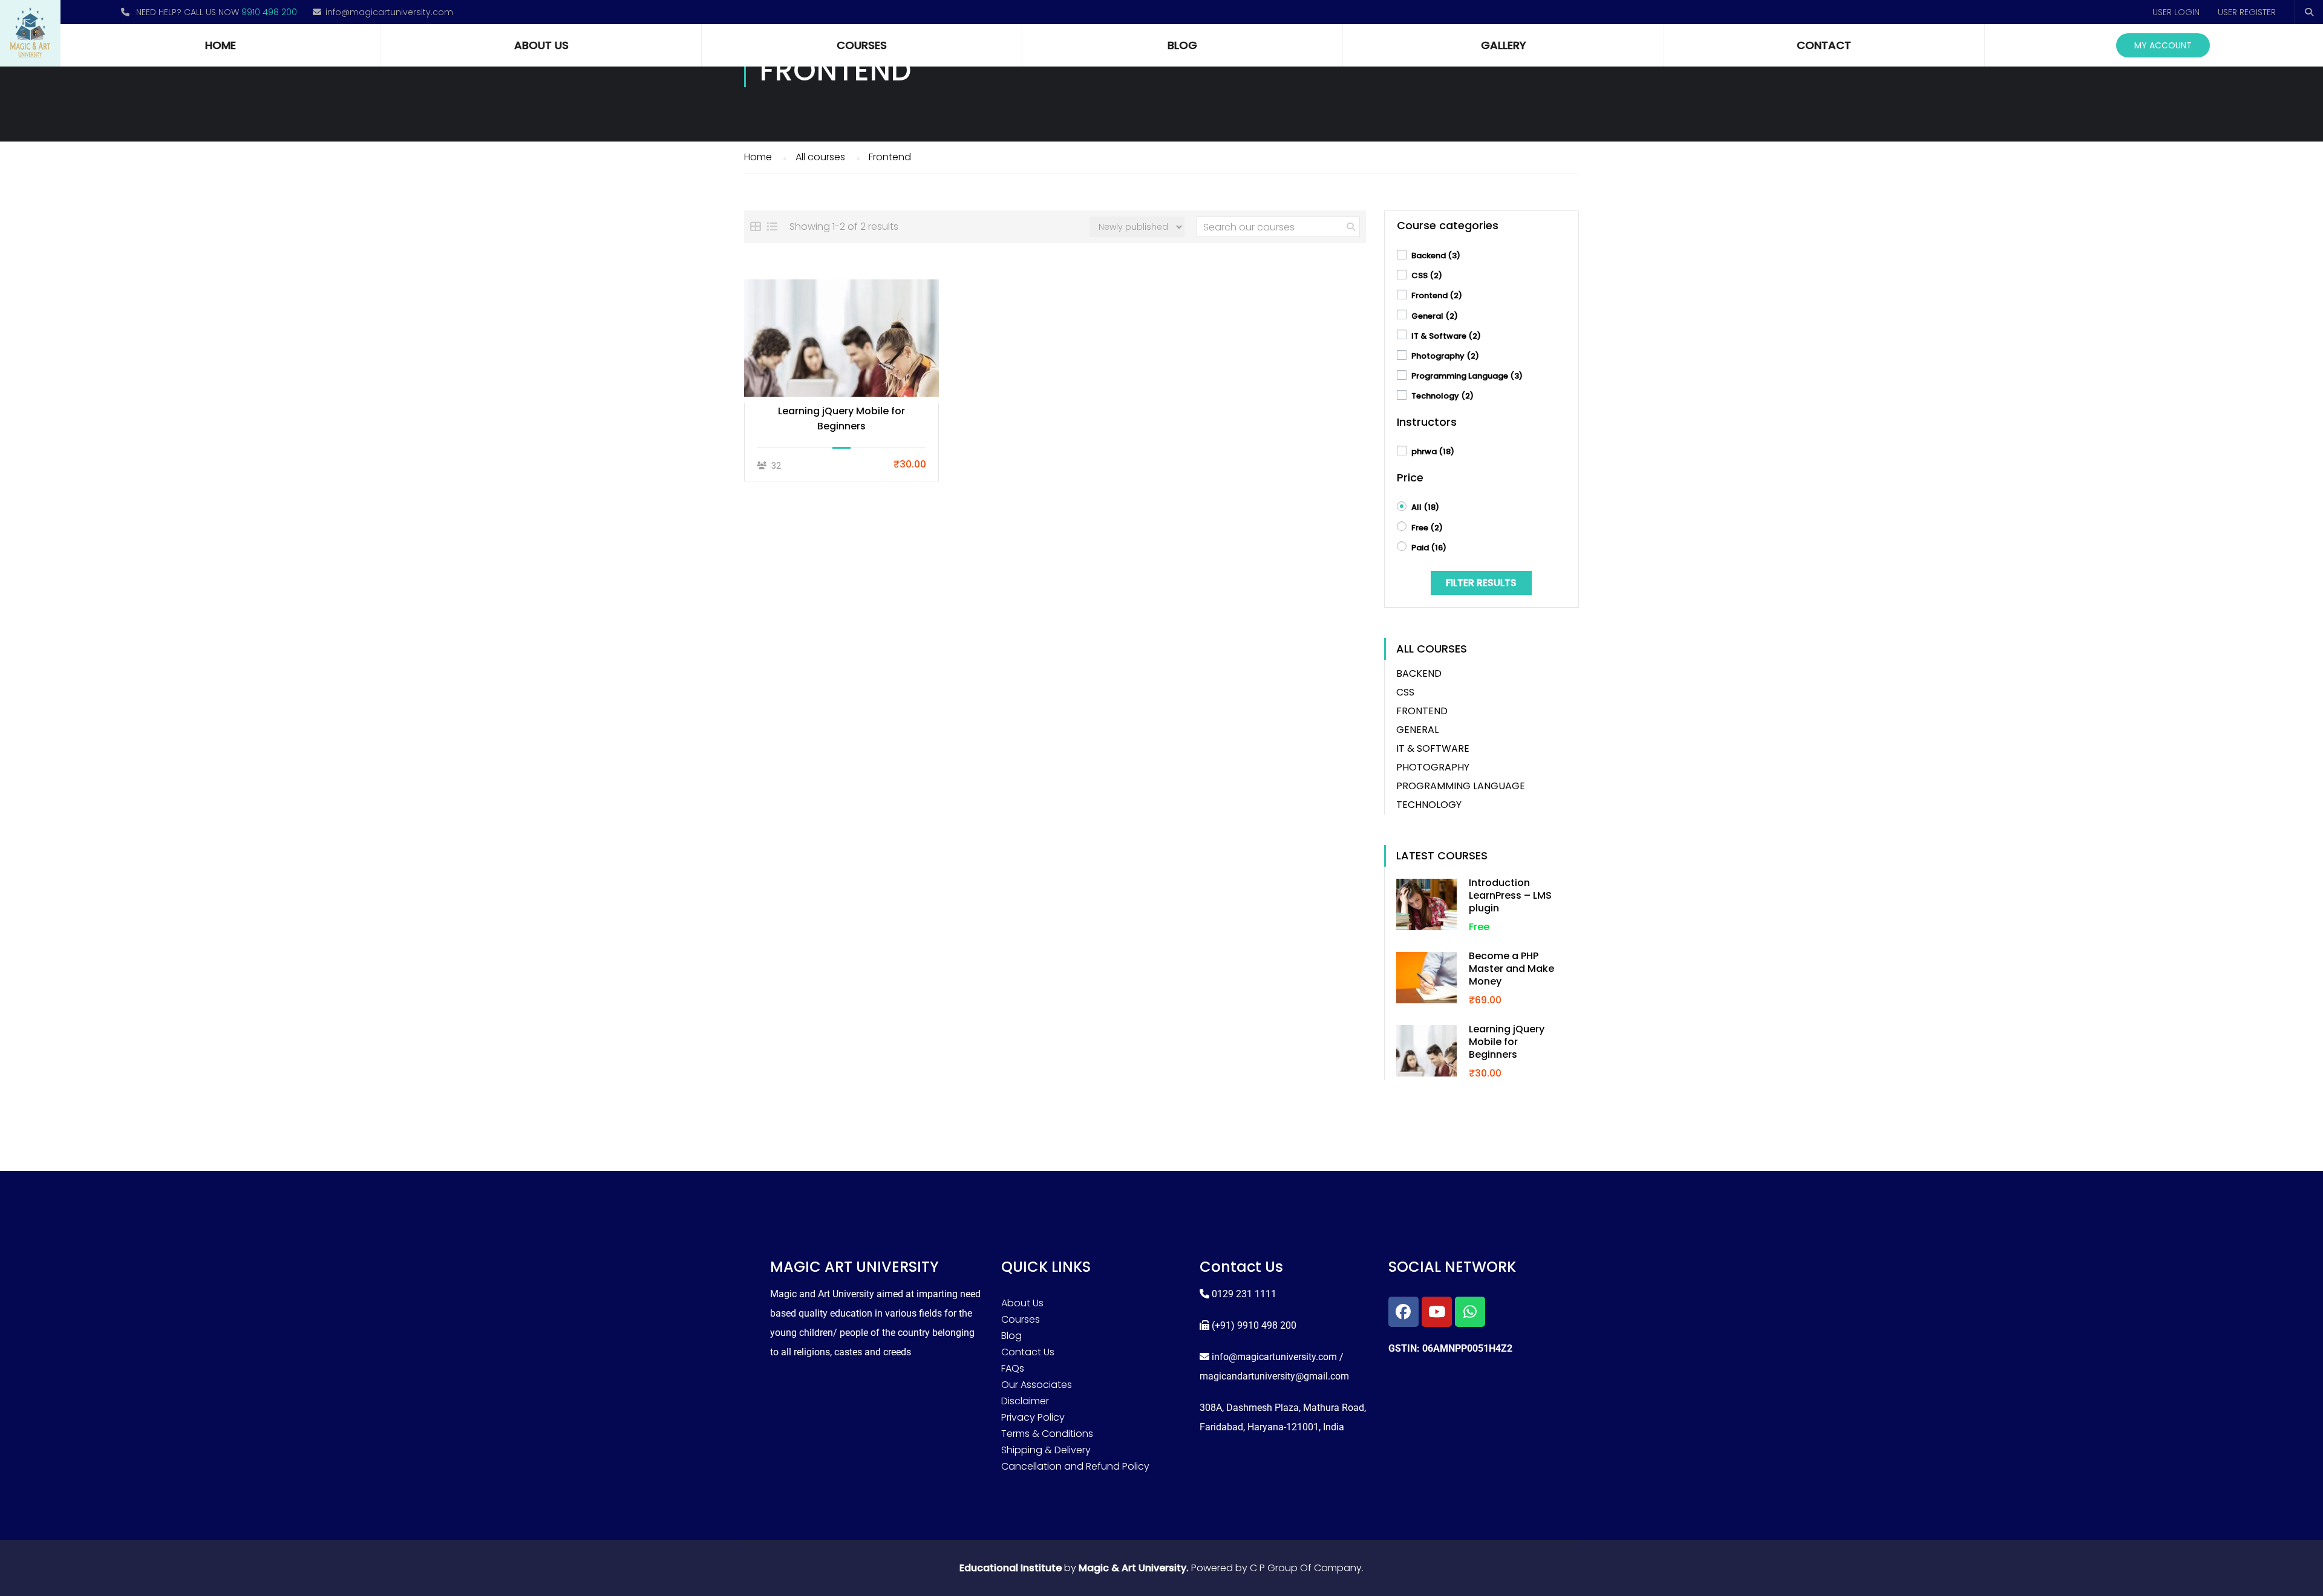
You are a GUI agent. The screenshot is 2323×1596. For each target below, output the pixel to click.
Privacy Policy (1033, 1417)
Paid (1429, 548)
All (1425, 507)
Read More (842, 338)
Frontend (1437, 295)
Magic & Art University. (1134, 1568)
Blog (1182, 45)
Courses (862, 45)
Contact (1824, 45)
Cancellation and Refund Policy (1075, 1466)
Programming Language (1467, 376)
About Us (541, 45)
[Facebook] (1403, 1312)
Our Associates (1037, 1385)
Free (1427, 528)
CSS (1427, 275)
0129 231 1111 (1244, 1294)
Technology (1442, 396)
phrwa (1433, 451)
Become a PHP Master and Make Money (1511, 969)
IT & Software (1446, 336)
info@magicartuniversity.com (389, 12)
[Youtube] (1437, 1312)
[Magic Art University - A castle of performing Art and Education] (30, 33)
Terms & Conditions (1047, 1434)
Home (221, 45)
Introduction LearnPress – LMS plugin (1510, 895)
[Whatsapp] (1470, 1312)
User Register (2247, 12)
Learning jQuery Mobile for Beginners (841, 419)
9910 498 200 (269, 12)
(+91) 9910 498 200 (1254, 1325)
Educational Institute (1011, 1568)
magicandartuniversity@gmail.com (1274, 1376)
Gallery (1504, 45)
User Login (2176, 12)
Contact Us (1028, 1352)
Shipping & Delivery (1046, 1450)
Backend (1436, 256)
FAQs (1013, 1368)
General (1435, 316)
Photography (1445, 356)
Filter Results (1481, 583)
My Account (2163, 45)
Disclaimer (1025, 1401)
